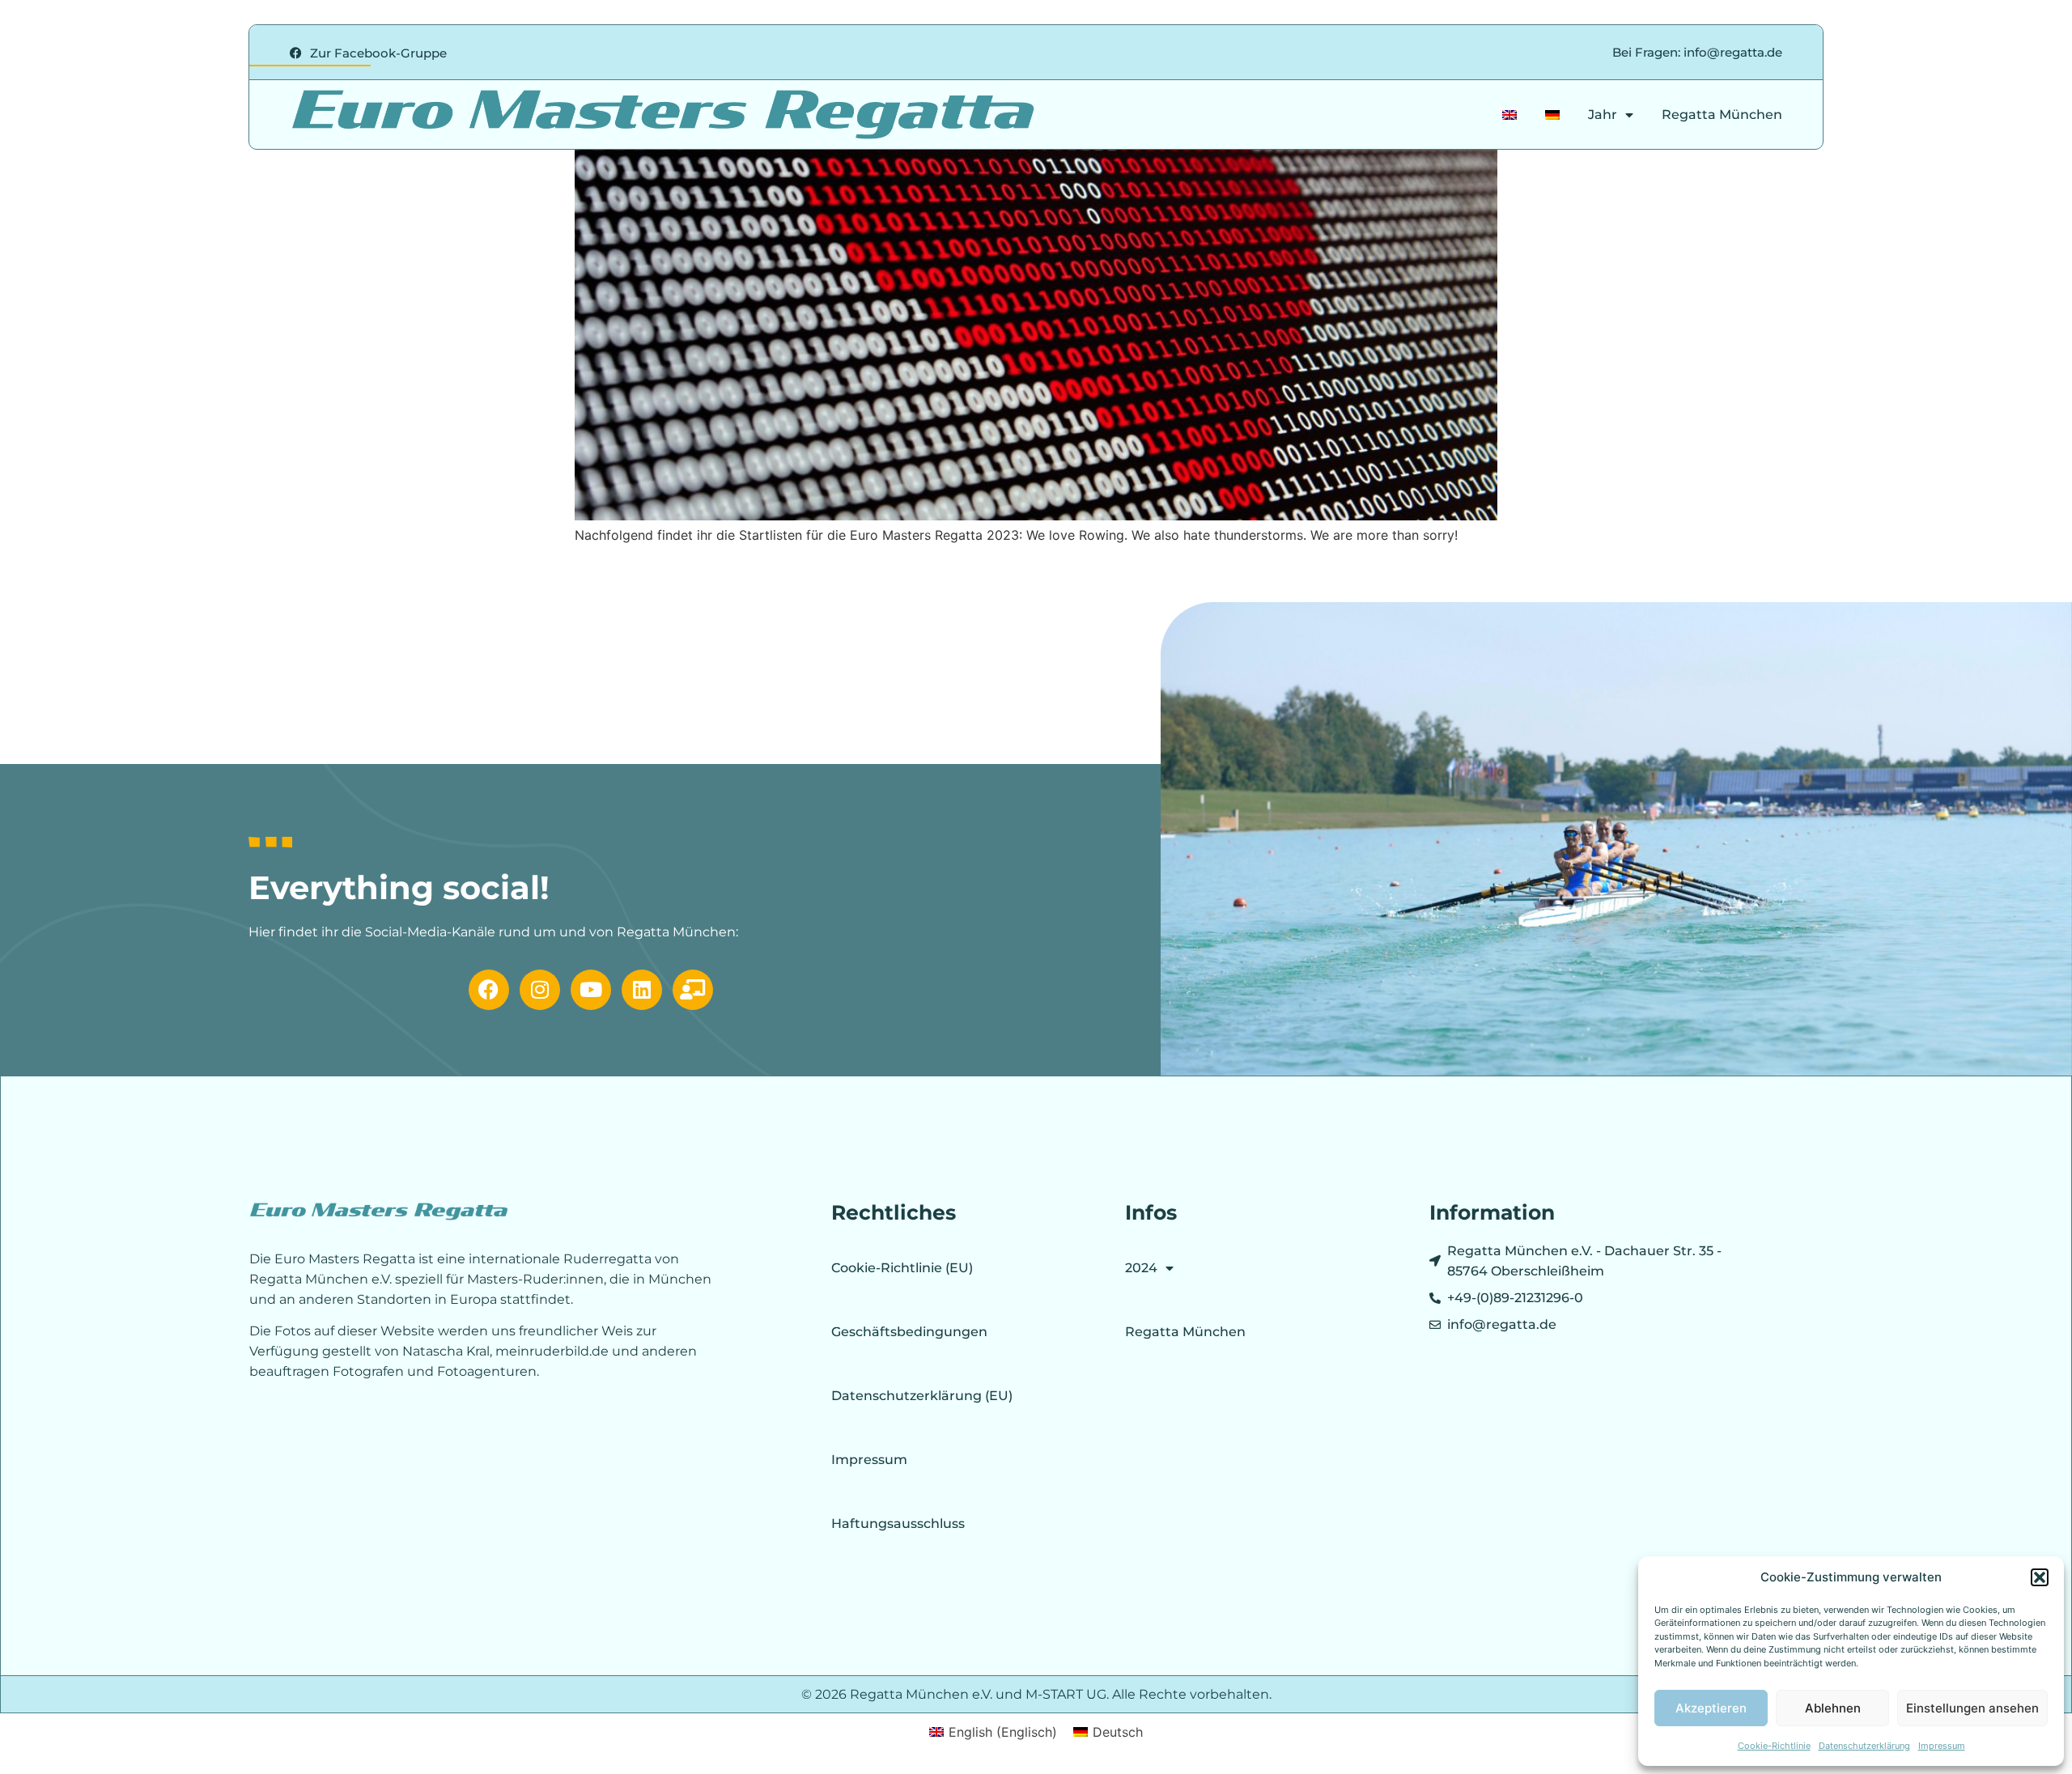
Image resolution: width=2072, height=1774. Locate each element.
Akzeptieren (1711, 1708)
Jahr (1603, 115)
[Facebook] (489, 990)
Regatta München (1722, 115)
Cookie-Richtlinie (1774, 1746)
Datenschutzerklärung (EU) (922, 1396)
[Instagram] (540, 990)
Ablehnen (1833, 1708)
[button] (2040, 1577)
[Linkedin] (642, 990)
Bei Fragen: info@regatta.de (1697, 52)
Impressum (1942, 1746)
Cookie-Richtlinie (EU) (902, 1268)
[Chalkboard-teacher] (693, 990)
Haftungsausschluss (898, 1524)
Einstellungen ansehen (1972, 1708)
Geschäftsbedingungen (909, 1332)
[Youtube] (591, 990)
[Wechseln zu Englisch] (1509, 115)
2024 (1141, 1268)
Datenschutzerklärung (1864, 1746)
